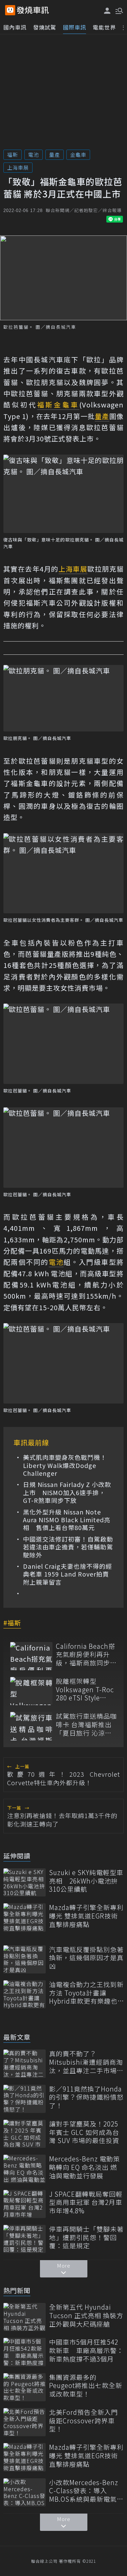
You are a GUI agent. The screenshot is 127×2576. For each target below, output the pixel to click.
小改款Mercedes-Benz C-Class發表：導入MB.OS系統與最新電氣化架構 (86, 2491)
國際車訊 (75, 27)
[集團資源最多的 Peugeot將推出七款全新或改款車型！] (25, 2387)
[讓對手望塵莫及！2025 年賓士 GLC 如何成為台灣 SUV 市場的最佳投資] (25, 2134)
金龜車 (78, 155)
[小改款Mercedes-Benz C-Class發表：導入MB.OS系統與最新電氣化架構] (25, 2492)
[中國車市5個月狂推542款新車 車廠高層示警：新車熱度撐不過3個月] (25, 2352)
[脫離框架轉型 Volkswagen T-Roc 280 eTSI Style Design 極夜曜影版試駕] (31, 1691)
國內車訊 (15, 27)
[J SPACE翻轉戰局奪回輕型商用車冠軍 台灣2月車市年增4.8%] (25, 2204)
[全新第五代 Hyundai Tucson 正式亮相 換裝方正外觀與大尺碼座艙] (25, 2317)
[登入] (107, 11)
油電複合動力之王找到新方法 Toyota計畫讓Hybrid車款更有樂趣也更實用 (86, 1993)
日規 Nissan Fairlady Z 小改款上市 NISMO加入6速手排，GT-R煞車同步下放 (67, 1492)
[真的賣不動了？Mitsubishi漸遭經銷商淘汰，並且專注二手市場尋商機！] (25, 2064)
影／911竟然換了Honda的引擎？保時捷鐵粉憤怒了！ (86, 2097)
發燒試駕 (45, 27)
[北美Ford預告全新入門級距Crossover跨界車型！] (25, 2422)
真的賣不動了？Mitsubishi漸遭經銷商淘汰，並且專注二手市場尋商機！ (86, 2062)
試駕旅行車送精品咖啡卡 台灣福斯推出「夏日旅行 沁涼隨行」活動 (86, 1724)
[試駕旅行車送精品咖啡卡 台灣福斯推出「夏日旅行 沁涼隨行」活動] (31, 1726)
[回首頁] (33, 10)
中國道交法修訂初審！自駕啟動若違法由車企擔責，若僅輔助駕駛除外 (68, 1547)
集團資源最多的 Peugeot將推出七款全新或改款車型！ (86, 2386)
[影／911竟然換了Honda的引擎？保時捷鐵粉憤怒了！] (25, 2099)
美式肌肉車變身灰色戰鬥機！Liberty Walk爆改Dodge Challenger (65, 1465)
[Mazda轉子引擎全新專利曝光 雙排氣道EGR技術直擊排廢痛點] (25, 1917)
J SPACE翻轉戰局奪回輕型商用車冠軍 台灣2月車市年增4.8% (86, 2202)
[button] (119, 10)
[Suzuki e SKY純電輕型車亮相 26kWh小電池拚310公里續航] (25, 1882)
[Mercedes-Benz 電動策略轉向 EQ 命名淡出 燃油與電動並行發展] (25, 2169)
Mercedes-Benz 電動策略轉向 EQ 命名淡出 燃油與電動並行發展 (84, 2167)
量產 (55, 155)
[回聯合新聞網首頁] (10, 10)
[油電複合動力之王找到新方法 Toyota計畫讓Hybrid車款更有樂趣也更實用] (25, 1994)
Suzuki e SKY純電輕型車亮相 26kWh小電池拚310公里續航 (86, 1881)
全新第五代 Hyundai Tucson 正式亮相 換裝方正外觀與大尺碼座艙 (86, 2315)
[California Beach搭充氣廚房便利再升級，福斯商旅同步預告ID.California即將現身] (31, 1656)
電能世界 (104, 27)
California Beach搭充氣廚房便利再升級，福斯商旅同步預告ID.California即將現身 (86, 1655)
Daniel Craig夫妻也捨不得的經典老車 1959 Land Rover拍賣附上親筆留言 (68, 1574)
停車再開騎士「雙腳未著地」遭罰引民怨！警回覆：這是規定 (86, 2237)
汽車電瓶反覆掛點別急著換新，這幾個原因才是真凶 (86, 1958)
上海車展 (18, 167)
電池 (34, 155)
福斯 (13, 155)
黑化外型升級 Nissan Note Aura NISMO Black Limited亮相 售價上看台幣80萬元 (67, 1520)
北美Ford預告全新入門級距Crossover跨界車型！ (83, 2421)
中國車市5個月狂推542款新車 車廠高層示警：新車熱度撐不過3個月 (86, 2350)
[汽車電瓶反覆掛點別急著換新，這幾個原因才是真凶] (25, 1959)
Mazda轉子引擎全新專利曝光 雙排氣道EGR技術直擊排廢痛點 (86, 1916)
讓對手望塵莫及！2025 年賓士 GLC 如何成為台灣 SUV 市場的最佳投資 (84, 2132)
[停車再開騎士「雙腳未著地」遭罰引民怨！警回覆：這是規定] (25, 2239)
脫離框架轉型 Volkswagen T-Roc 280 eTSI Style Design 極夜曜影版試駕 (85, 1690)
